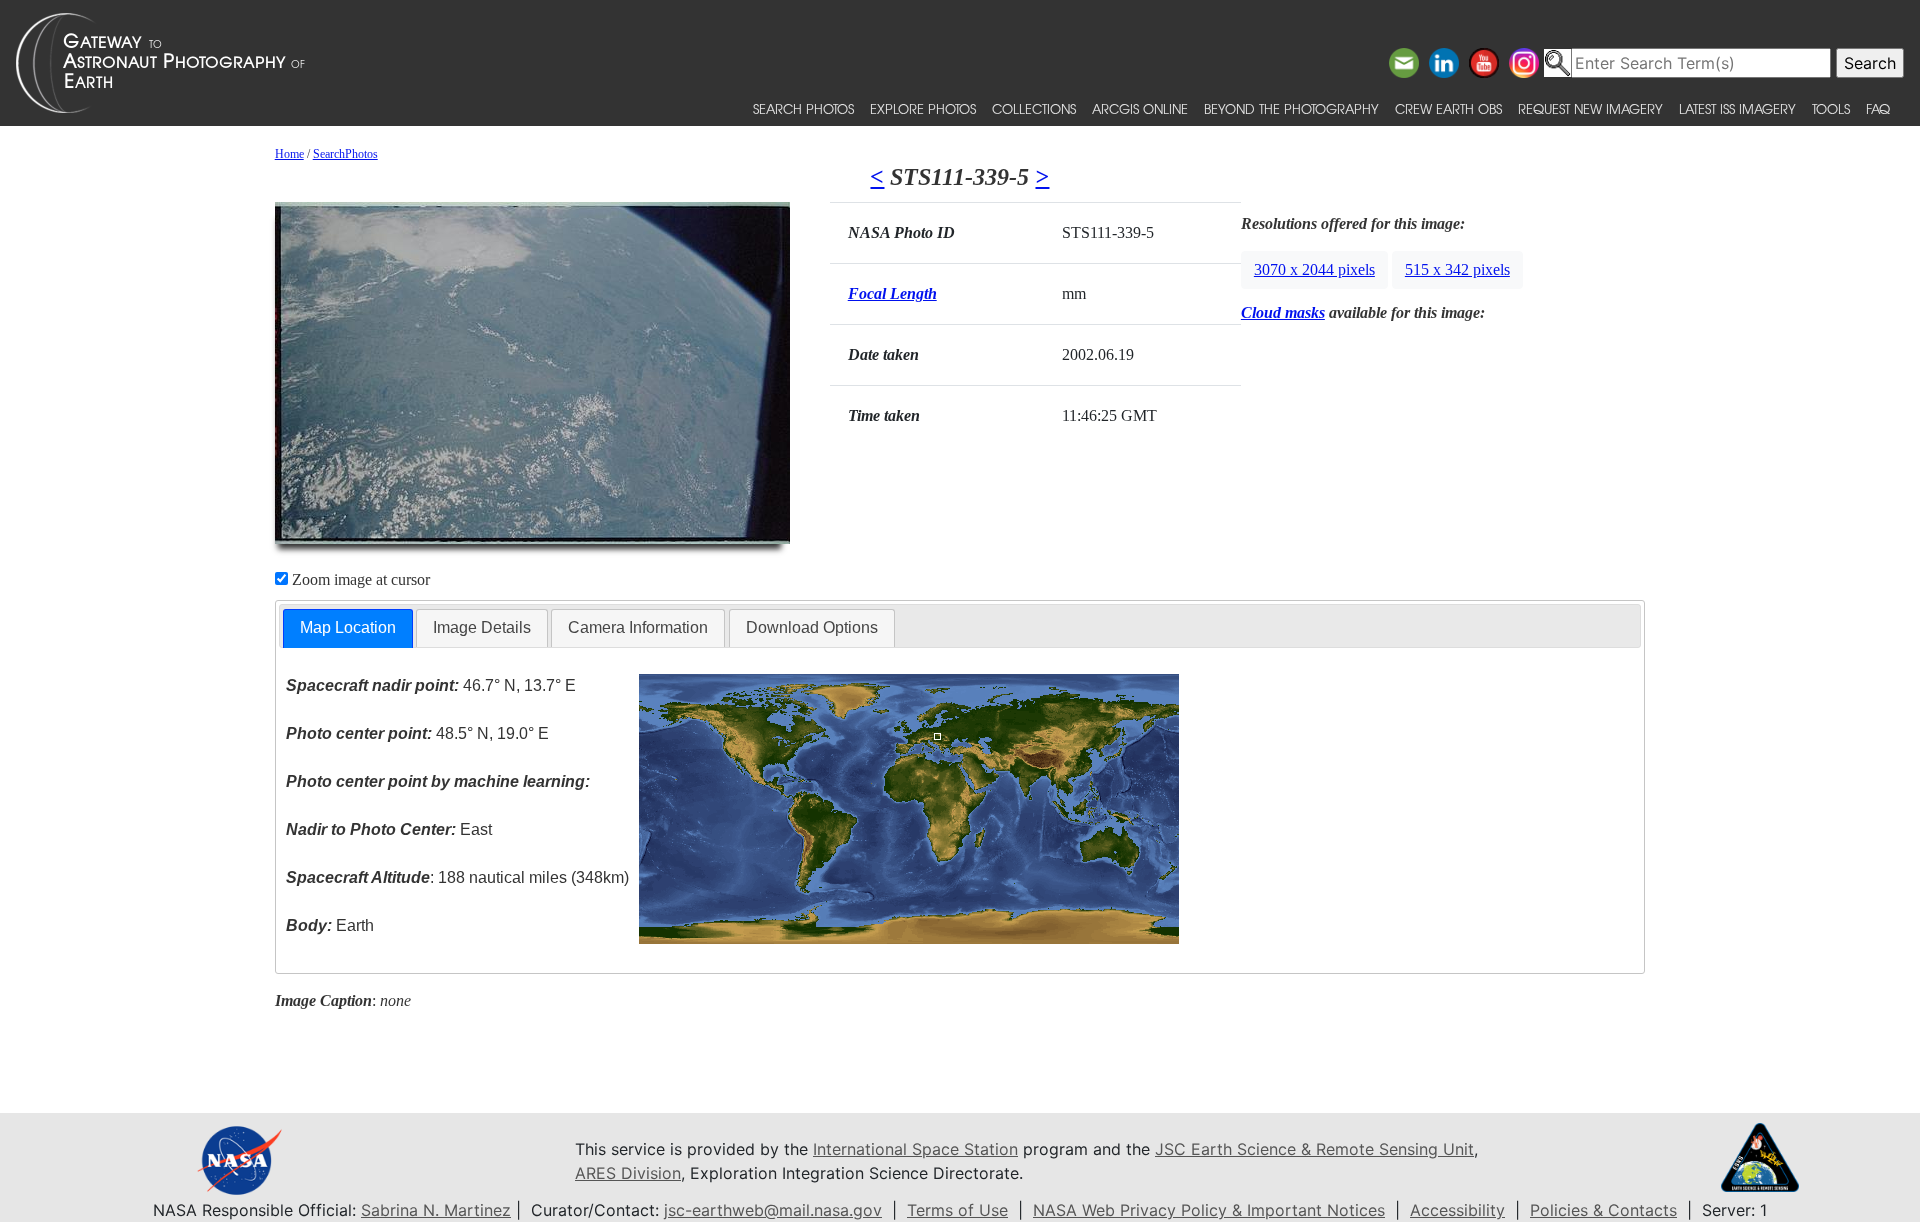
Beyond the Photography (1291, 108)
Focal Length (892, 293)
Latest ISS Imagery (1737, 108)
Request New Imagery (1590, 108)
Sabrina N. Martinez (436, 1210)
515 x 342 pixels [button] (1457, 269)
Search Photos (803, 108)
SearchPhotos (345, 154)
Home (289, 154)
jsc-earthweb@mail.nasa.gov (773, 1210)
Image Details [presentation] (482, 627)
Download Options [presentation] (812, 627)
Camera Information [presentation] (638, 627)
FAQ (1878, 108)
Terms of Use (957, 1210)
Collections (1034, 108)
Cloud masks (1283, 312)
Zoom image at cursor (359, 579)
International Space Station (915, 1149)
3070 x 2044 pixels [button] (1314, 269)
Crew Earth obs (1448, 108)
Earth (330, 925)
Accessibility (1457, 1210)
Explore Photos (923, 108)
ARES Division (628, 1173)
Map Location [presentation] (348, 627)
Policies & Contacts (1603, 1210)
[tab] (348, 628)
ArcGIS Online (1140, 108)
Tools (1831, 108)
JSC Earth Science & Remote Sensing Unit (1314, 1149)
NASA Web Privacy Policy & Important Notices (1209, 1210)
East (389, 829)
